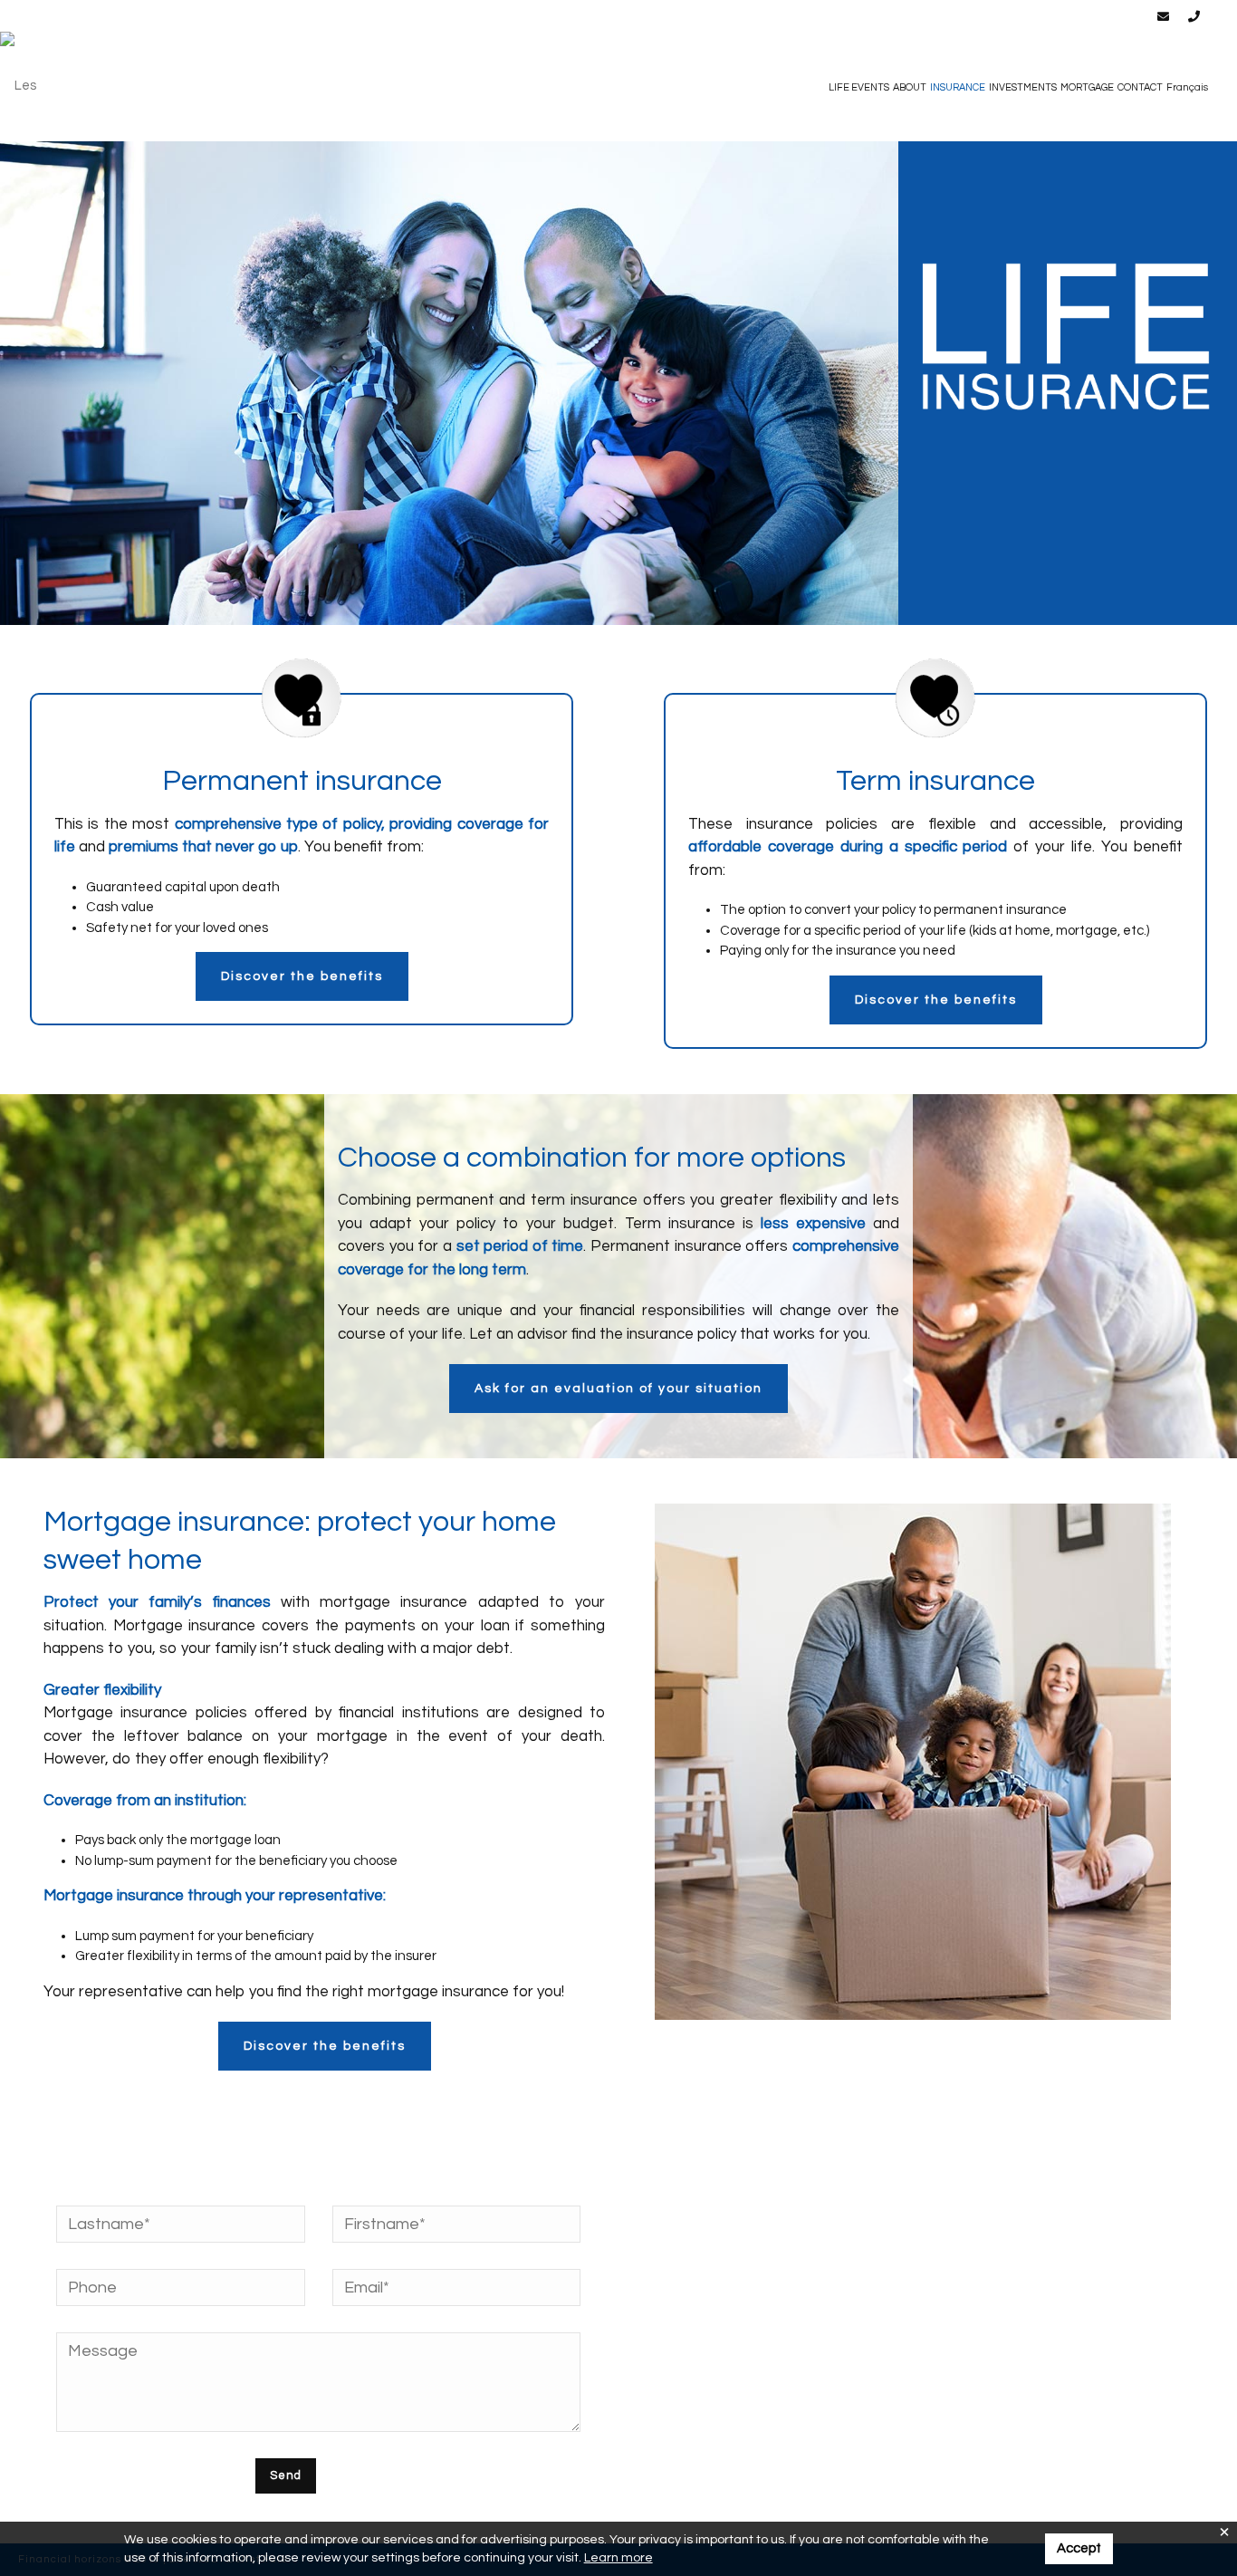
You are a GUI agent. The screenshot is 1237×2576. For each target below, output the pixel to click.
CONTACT (1140, 87)
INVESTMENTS (1023, 87)
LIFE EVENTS (859, 87)
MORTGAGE (1087, 87)
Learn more (618, 2558)
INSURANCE (958, 87)
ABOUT (910, 87)
